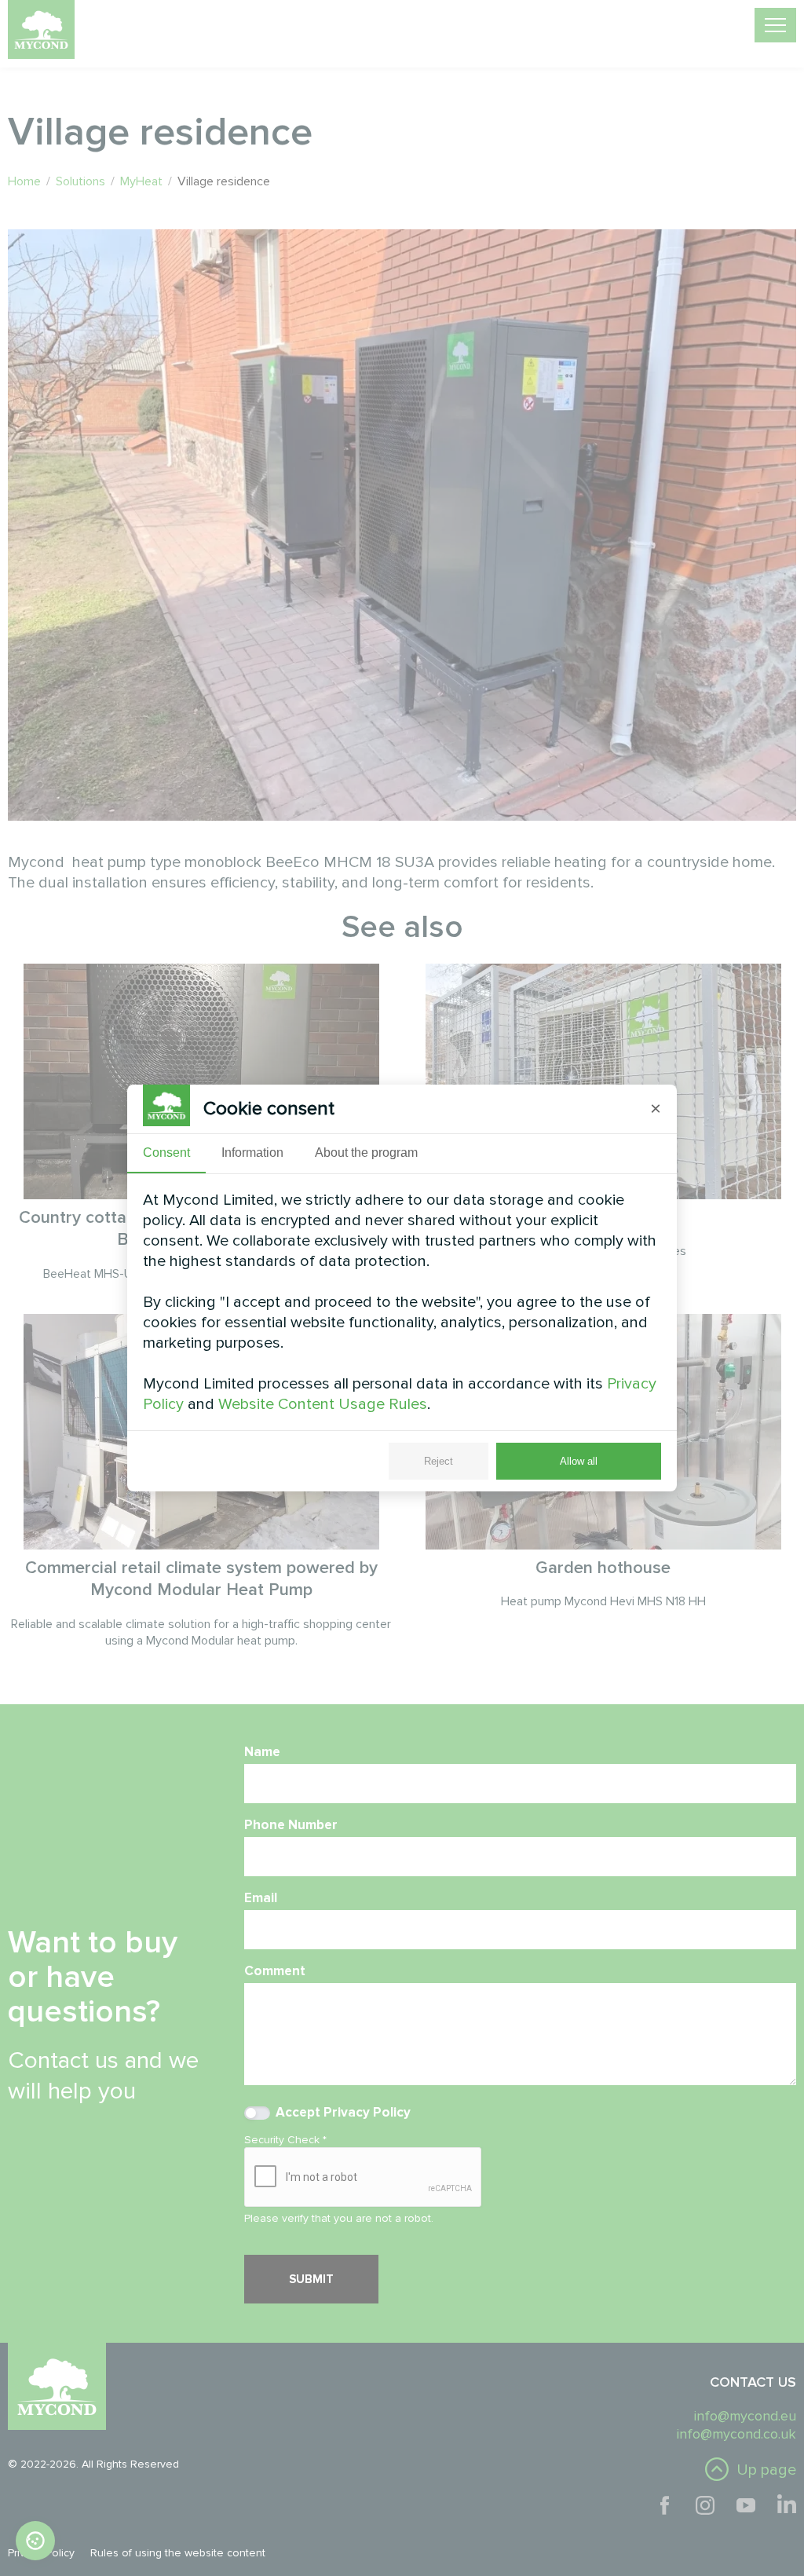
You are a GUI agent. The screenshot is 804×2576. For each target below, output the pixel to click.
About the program (366, 1153)
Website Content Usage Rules (323, 1404)
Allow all (579, 1461)
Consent (166, 1153)
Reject (439, 1461)
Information (252, 1153)
